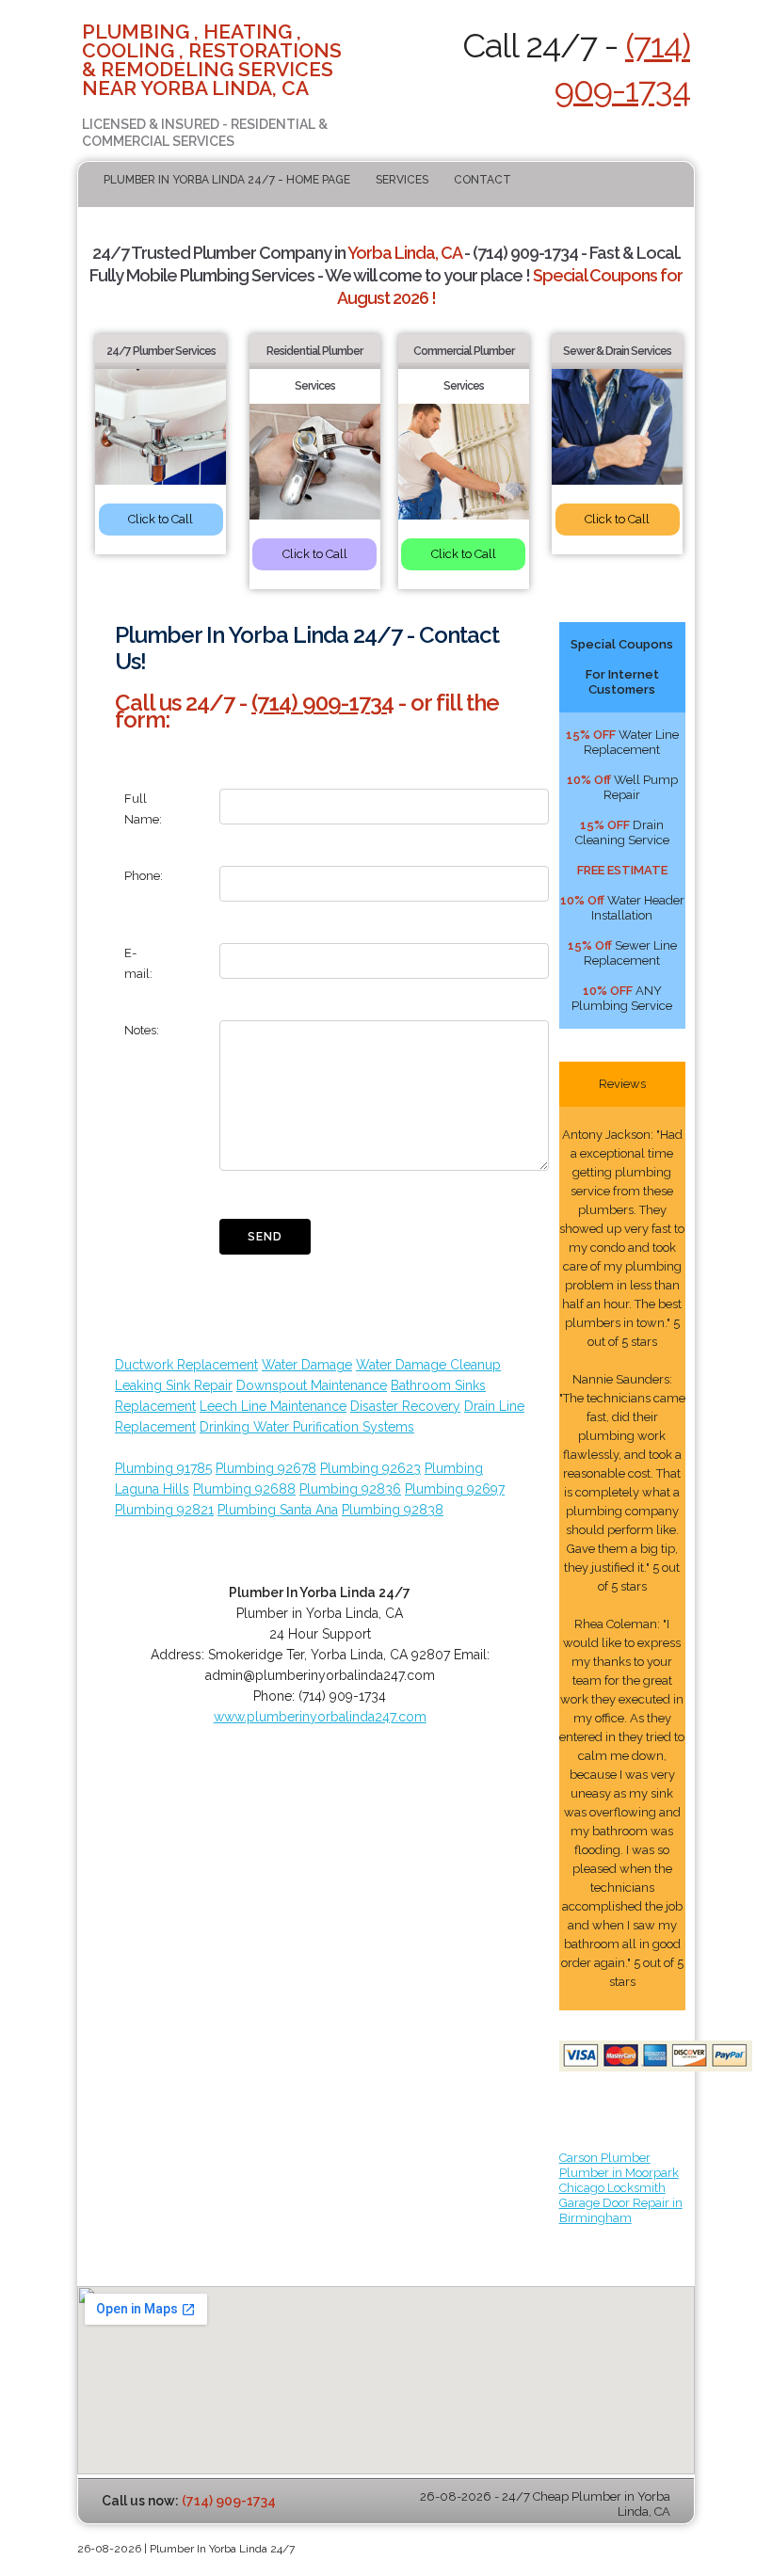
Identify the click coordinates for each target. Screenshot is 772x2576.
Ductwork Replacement (186, 1365)
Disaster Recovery (405, 1406)
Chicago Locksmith (612, 2188)
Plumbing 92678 (266, 1468)
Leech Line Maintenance (273, 1406)
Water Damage (307, 1365)
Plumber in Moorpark (619, 2173)
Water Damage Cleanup (428, 1365)
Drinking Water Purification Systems (307, 1427)
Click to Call (161, 519)
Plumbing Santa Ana (278, 1510)
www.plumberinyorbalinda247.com (320, 1717)
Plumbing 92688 (244, 1489)
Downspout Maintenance (312, 1385)
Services (402, 180)
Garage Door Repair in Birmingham (621, 2210)
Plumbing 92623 (370, 1468)
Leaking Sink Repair (174, 1385)
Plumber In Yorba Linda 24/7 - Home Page (227, 180)
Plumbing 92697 (455, 1489)
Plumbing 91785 (163, 1468)
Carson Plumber (605, 2158)
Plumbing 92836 (350, 1489)
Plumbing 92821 (164, 1510)
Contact (482, 180)
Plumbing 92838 (393, 1510)
